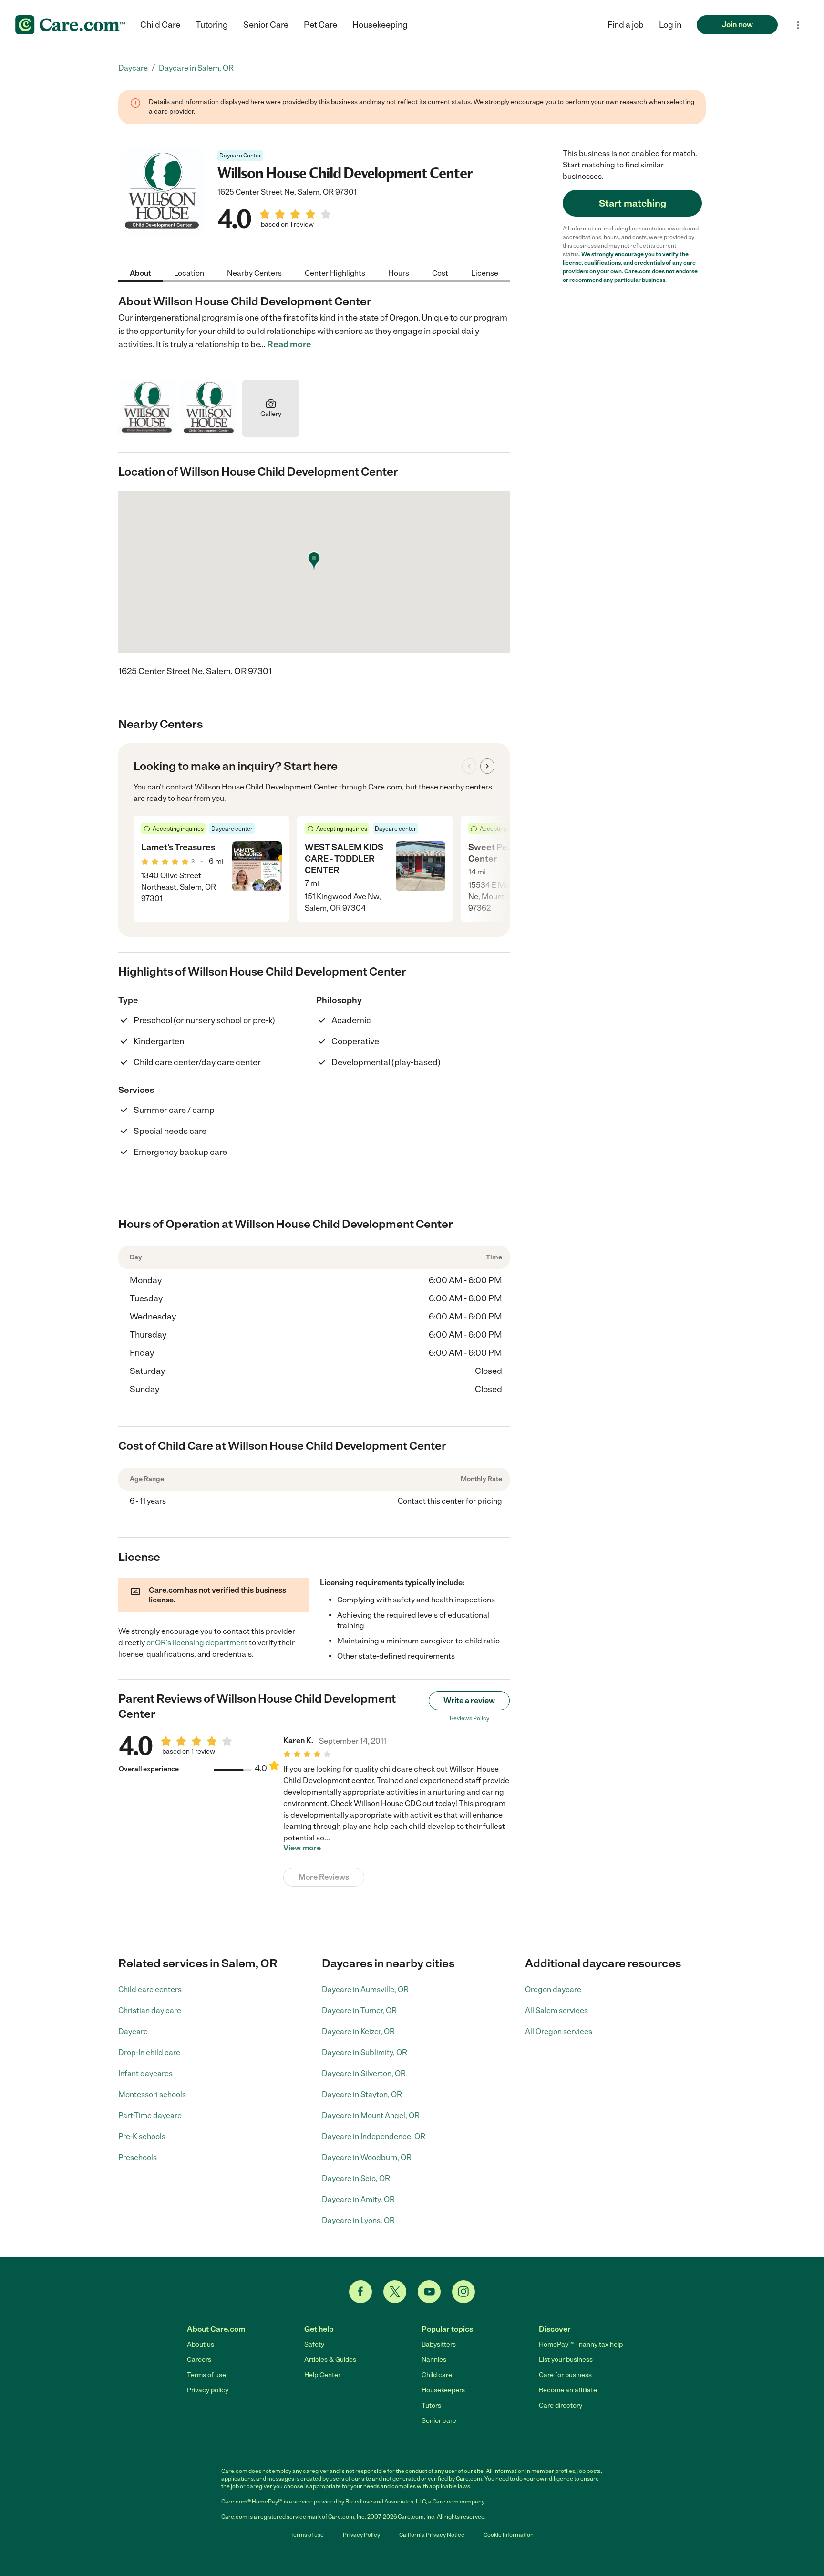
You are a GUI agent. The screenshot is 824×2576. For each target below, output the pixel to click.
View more (302, 1848)
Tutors (431, 2405)
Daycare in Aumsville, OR (365, 1989)
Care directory (561, 2405)
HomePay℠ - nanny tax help (581, 2344)
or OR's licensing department (197, 1643)
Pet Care (320, 25)
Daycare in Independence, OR (374, 2136)
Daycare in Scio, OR (356, 2178)
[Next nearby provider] (487, 766)
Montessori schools (152, 2094)
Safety (314, 2344)
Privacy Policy (361, 2535)
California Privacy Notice (432, 2535)
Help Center (322, 2375)
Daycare (133, 2031)
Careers (199, 2360)
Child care (437, 2375)
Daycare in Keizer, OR (358, 2031)
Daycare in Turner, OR (359, 2010)
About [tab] (140, 273)
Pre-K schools (142, 2136)
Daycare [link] (133, 68)
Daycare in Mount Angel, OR (371, 2115)
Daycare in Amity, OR (358, 2199)
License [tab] (485, 273)
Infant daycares (145, 2073)
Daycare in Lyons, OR (358, 2220)
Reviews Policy (469, 1718)
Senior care (439, 2421)
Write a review (469, 1700)
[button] (670, 25)
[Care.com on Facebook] (360, 2292)
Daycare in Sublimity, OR (365, 2052)
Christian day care (150, 2010)
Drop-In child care (149, 2052)
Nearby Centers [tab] (254, 273)
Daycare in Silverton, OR (364, 2073)
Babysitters (439, 2344)
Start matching (633, 203)
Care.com (385, 787)
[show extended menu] (798, 25)
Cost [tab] (440, 273)
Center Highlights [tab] (335, 273)
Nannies (434, 2360)
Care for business (565, 2375)
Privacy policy (208, 2390)
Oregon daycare (553, 1989)
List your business (566, 2360)
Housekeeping (380, 25)
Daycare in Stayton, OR (362, 2094)
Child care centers (150, 1989)
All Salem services (556, 2010)
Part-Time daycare (150, 2115)
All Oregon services (559, 2031)
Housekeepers (443, 2390)
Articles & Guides (330, 2360)
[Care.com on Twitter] (395, 2292)
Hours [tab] (399, 273)
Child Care (160, 25)
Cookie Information (509, 2535)
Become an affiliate (568, 2390)
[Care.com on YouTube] (429, 2292)
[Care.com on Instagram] (463, 2292)
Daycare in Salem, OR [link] (196, 68)
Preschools (138, 2157)
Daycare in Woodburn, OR (367, 2157)
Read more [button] (289, 344)
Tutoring (212, 25)
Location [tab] (189, 273)
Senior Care (266, 25)
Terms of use (206, 2375)
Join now (737, 25)
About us (201, 2344)
